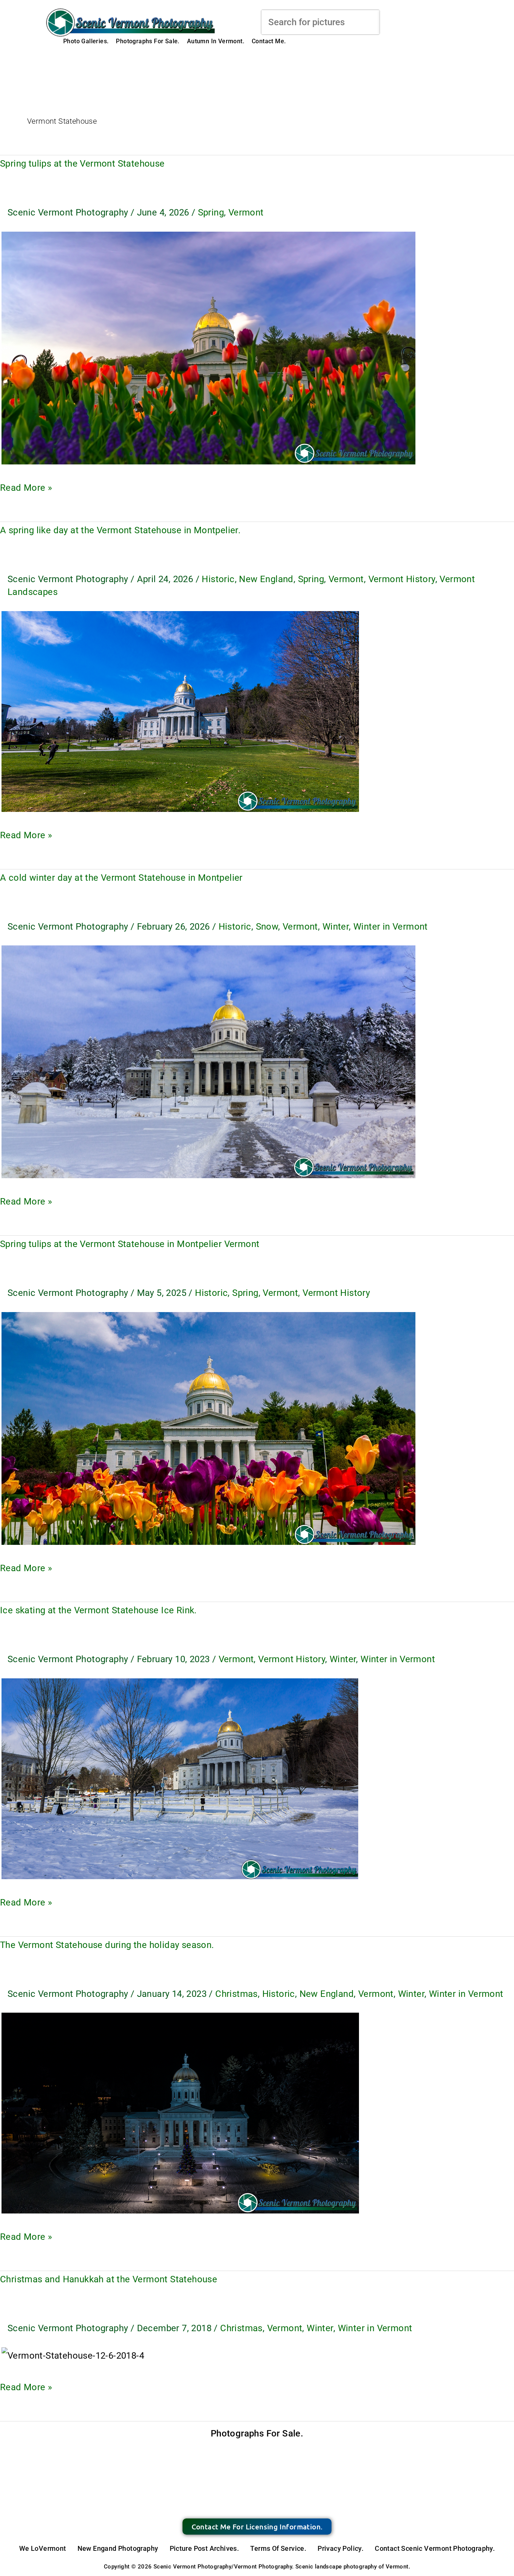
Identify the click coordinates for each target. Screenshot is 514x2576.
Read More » (26, 486)
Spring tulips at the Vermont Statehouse (82, 164)
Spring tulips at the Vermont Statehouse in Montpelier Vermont (130, 1244)
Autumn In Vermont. (216, 41)
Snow (267, 927)
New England (266, 579)
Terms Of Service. (278, 2548)
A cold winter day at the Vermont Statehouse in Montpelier (121, 878)
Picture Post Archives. (205, 2548)
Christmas (236, 1994)
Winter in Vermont (391, 927)
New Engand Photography (118, 2548)
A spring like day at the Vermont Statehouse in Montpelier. (120, 530)
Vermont (246, 212)
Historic (218, 579)
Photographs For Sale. (148, 41)
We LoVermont (43, 2548)
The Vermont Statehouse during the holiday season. (107, 1945)
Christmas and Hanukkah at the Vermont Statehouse (109, 2279)
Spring (211, 212)
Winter (336, 927)
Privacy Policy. (341, 2548)
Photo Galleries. (86, 41)
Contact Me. (269, 41)
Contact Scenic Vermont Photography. (435, 2548)
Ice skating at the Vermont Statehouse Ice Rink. (98, 1610)
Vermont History (402, 579)
